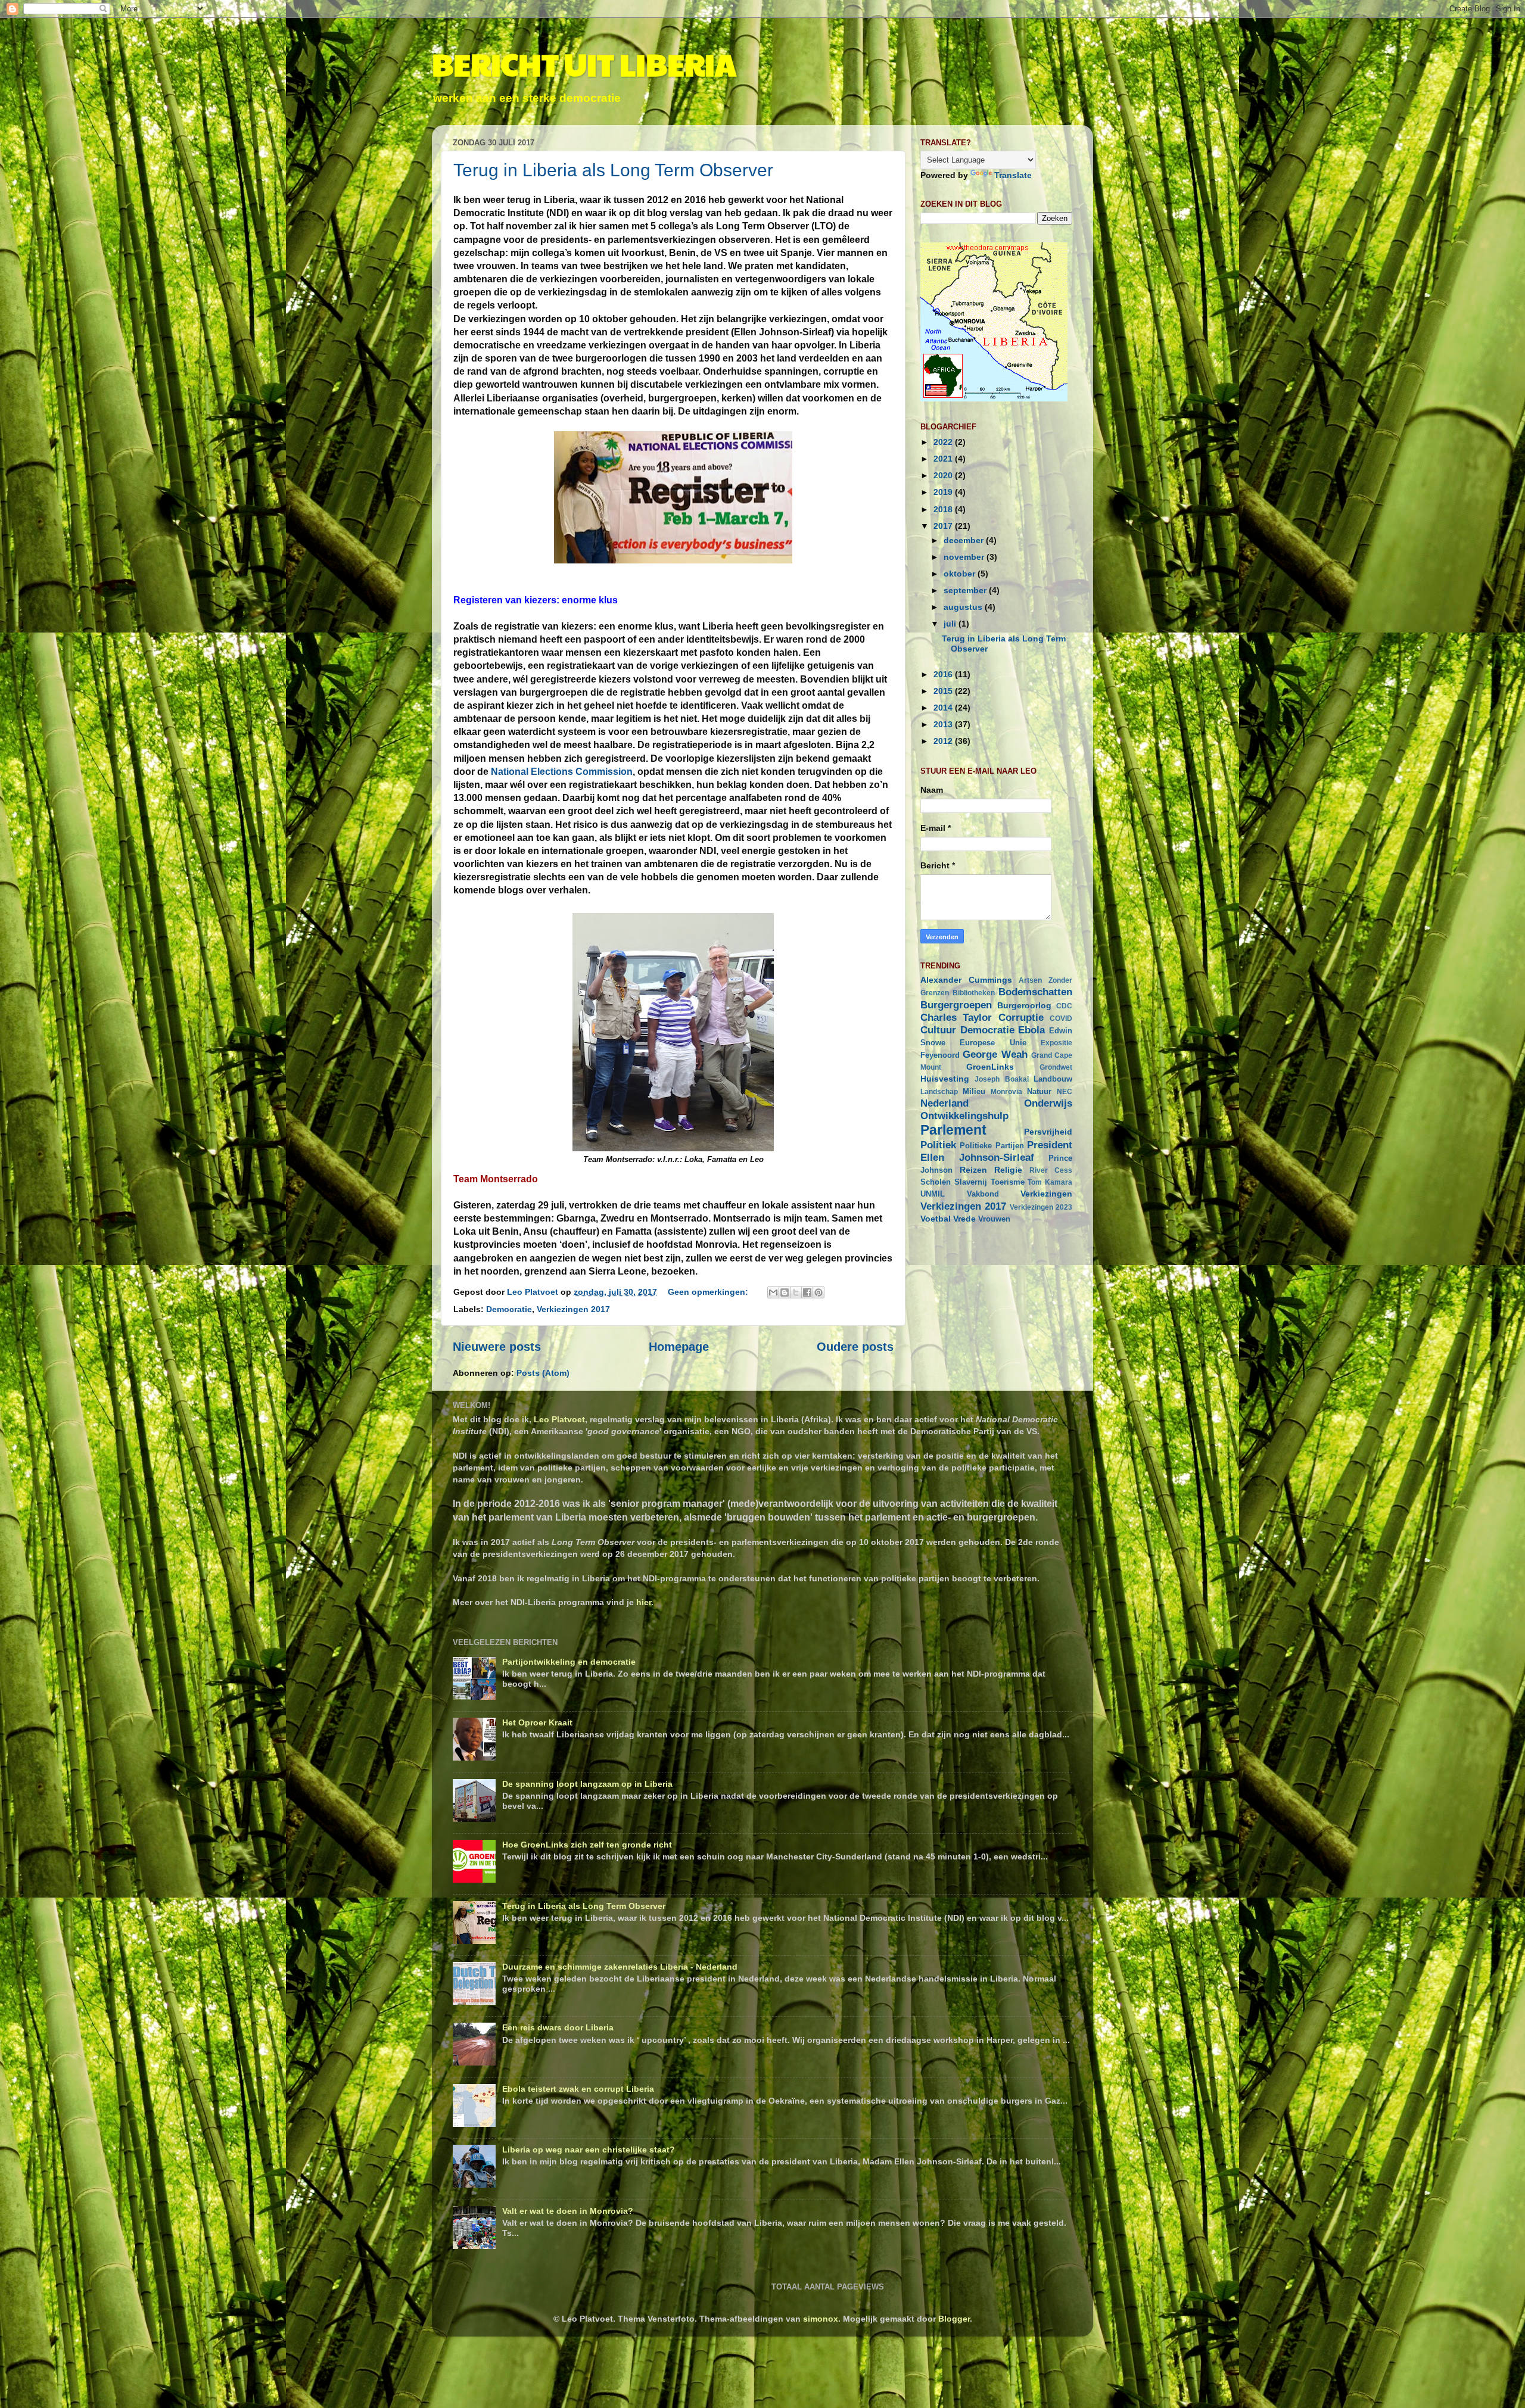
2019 (944, 492)
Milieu (974, 1091)
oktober (961, 574)
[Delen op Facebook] (807, 1292)
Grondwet (1056, 1067)
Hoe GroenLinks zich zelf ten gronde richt (587, 1845)
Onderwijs (1048, 1103)
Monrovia (1006, 1092)
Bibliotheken (974, 993)
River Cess (1051, 1170)
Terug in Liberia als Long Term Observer (613, 170)
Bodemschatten (1035, 992)
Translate (1013, 175)
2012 (944, 741)
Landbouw (1053, 1079)
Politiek (938, 1145)
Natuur (1039, 1091)
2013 (944, 724)
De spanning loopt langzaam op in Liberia (587, 1784)
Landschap (939, 1092)
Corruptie (1021, 1017)
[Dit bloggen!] (785, 1292)
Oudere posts (855, 1347)
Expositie (1056, 1043)
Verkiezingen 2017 (573, 1309)
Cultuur (938, 1030)
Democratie (509, 1309)
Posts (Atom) (543, 1373)
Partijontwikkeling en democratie (569, 1662)
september (966, 590)
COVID (1061, 1018)
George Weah (995, 1054)
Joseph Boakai (1001, 1079)
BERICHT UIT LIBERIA (584, 64)
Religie (1008, 1170)
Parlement (953, 1130)
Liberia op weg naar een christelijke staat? (589, 2150)
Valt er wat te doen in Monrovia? (568, 2211)
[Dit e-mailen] (773, 1292)
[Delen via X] (796, 1292)
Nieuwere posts (497, 1347)
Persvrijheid (1048, 1132)
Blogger (954, 2319)
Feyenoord (940, 1055)
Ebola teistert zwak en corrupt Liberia (578, 2089)
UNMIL (933, 1194)
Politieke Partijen (992, 1146)
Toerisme (1008, 1182)
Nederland (944, 1103)
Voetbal (936, 1219)
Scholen (936, 1182)
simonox (821, 2319)
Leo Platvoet (559, 1419)
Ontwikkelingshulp (964, 1116)
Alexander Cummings (966, 980)
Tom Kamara (1050, 1182)
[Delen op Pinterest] (818, 1292)
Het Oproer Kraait (537, 1722)
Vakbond (983, 1194)
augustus (964, 607)
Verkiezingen (1046, 1194)
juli (951, 624)
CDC (1064, 1006)
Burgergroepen (956, 1005)
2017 (944, 526)
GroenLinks (990, 1067)
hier (644, 1602)
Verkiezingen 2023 (1041, 1207)
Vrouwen (994, 1219)
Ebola (1031, 1030)
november (965, 557)
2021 (944, 459)
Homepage (679, 1347)
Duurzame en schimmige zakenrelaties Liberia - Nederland (620, 1967)
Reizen (973, 1170)
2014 (944, 708)
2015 (944, 691)
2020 (944, 475)
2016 (944, 674)
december (965, 540)
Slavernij (971, 1182)
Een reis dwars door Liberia (558, 2027)
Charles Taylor (956, 1017)
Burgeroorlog (1024, 1005)
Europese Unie (993, 1043)
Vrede (964, 1219)
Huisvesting (945, 1079)
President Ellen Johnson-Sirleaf (996, 1151)
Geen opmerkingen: (709, 1292)
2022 (944, 442)
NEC (1065, 1092)
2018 (944, 509)
